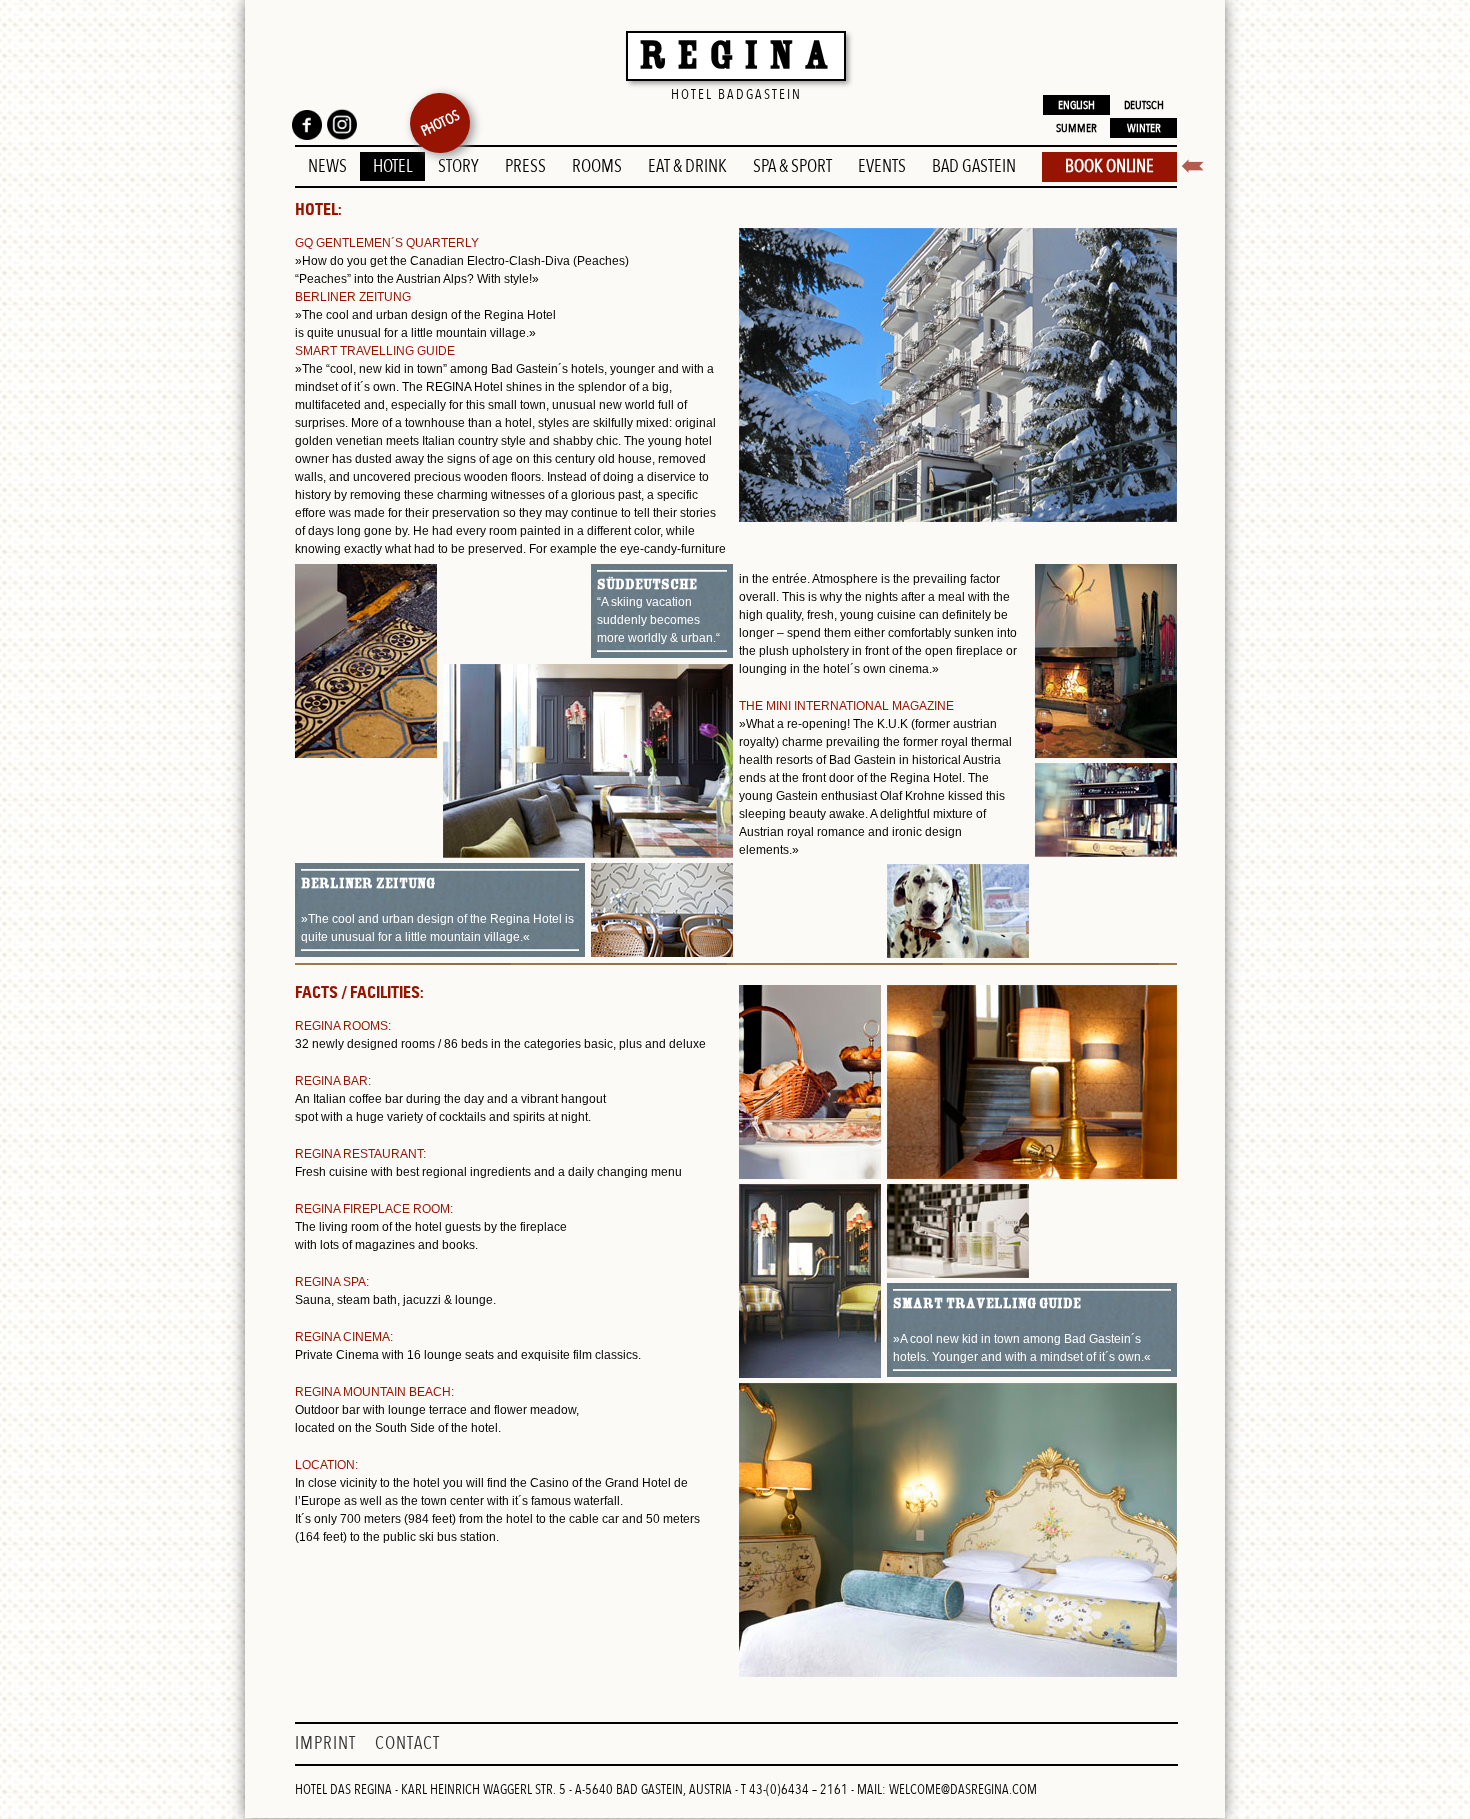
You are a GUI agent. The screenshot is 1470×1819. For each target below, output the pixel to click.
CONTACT (407, 1743)
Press (525, 166)
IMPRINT (327, 1743)
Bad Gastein (974, 166)
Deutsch (1144, 105)
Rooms (597, 166)
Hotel (392, 166)
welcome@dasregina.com (963, 1789)
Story (458, 166)
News (327, 166)
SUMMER (1076, 128)
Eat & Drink (687, 166)
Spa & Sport (792, 166)
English (1076, 105)
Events (882, 166)
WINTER (1144, 128)
